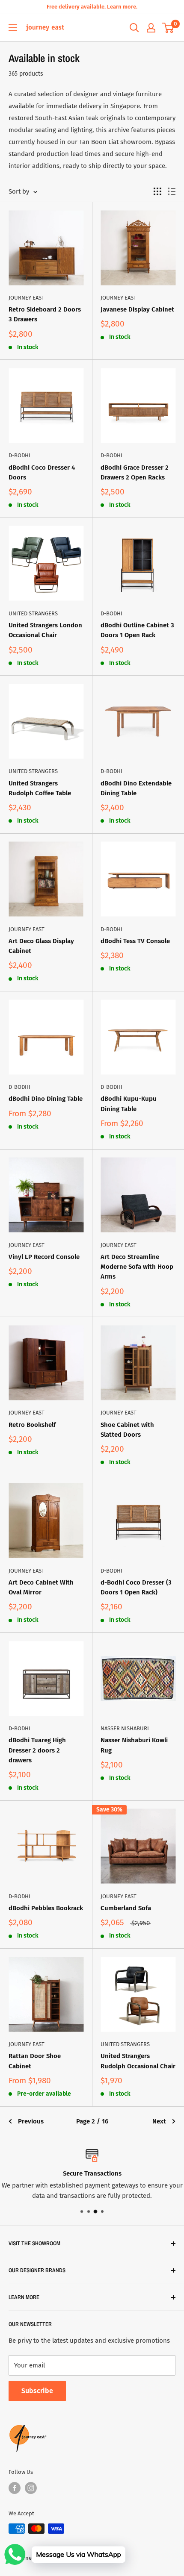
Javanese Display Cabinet (137, 309)
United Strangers (33, 613)
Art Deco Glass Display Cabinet (41, 946)
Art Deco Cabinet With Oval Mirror (41, 1587)
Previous (31, 2121)
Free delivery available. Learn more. (92, 7)
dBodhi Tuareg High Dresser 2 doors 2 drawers (37, 1750)
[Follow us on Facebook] (15, 2488)
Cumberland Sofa (126, 1908)
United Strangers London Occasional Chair (45, 630)
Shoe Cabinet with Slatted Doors (127, 1430)
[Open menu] (13, 28)
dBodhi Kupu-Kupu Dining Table (129, 1104)
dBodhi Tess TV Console (135, 941)
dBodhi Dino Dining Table (46, 1099)
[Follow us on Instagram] (31, 2488)
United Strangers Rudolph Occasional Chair (138, 2061)
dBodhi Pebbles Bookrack (46, 1908)
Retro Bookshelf (32, 1425)
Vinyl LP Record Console (44, 1257)
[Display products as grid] (157, 191)
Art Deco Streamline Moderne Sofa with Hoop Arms (137, 1267)
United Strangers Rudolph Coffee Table (40, 788)
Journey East (27, 298)
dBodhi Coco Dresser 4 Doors (42, 472)
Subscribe (37, 2391)
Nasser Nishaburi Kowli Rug (134, 1745)
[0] (168, 28)
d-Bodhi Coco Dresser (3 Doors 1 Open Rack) (136, 1587)
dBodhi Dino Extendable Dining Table (136, 788)
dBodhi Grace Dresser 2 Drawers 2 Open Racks (135, 472)
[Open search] (134, 28)
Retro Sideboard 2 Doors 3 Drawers (45, 314)
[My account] (151, 28)
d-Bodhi (19, 455)
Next (159, 2121)
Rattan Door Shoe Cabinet (35, 2061)
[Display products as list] (172, 191)
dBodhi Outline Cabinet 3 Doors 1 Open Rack (137, 630)
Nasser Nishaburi (125, 1728)
